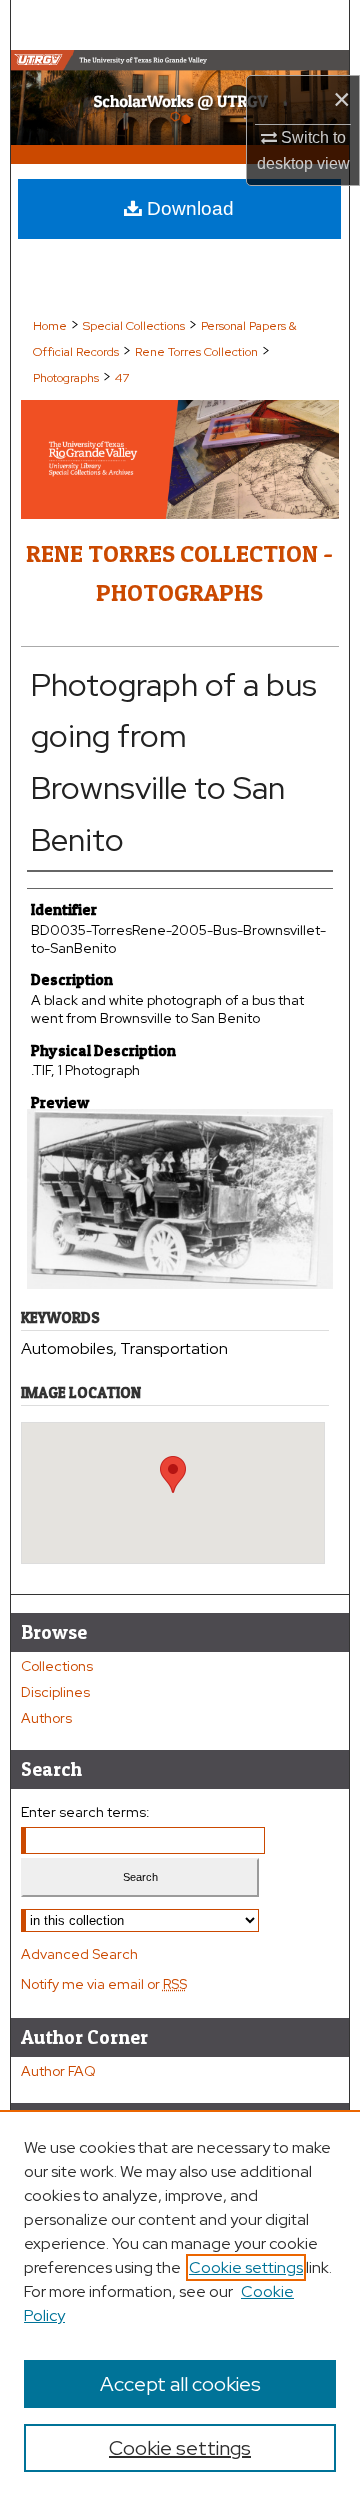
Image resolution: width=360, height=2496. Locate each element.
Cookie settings (246, 2267)
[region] (180, 2303)
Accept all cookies (180, 2384)
